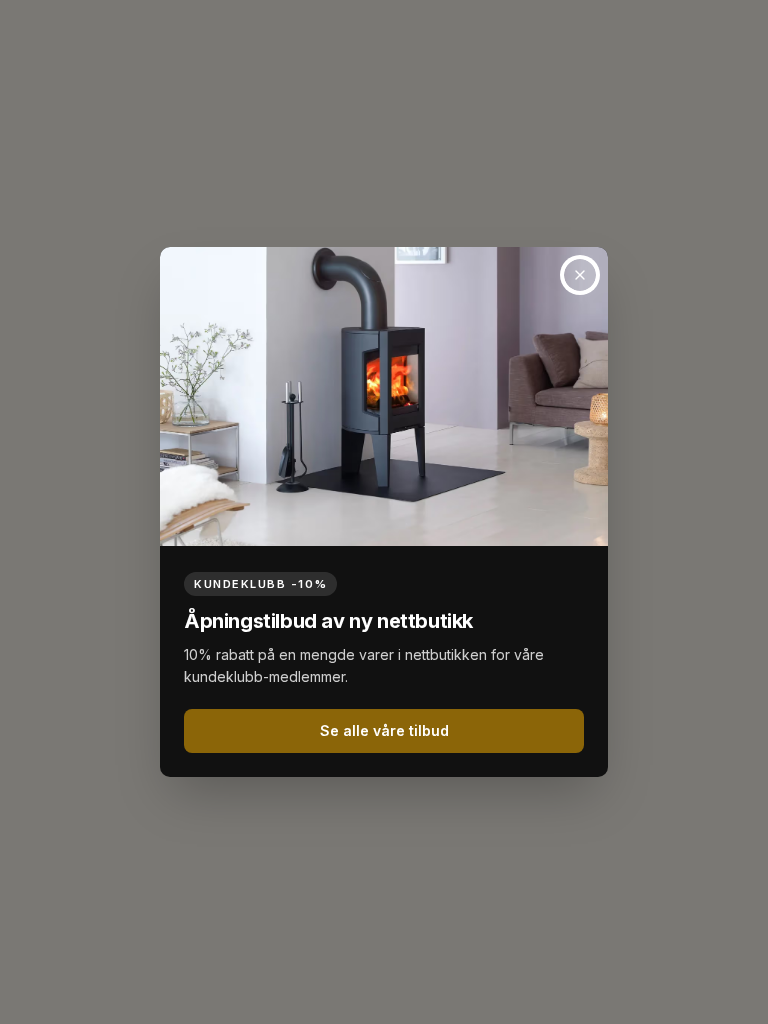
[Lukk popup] (580, 275)
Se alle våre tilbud (384, 730)
